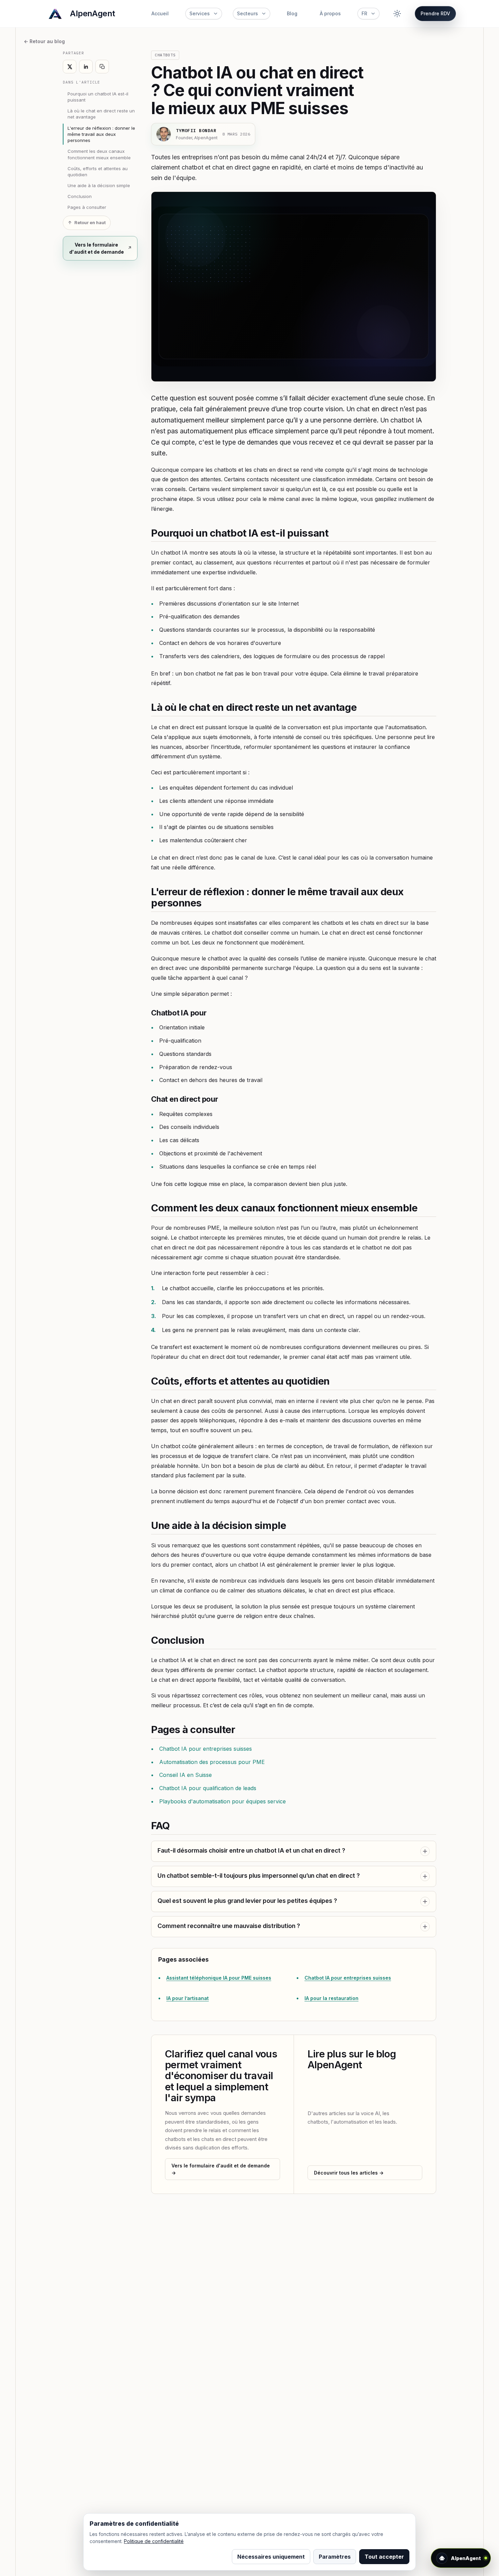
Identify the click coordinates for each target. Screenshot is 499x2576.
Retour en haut (90, 223)
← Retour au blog (44, 41)
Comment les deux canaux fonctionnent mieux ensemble (99, 154)
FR (364, 13)
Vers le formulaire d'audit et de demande (97, 248)
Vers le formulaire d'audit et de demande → (221, 2169)
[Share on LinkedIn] (86, 67)
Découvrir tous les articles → (349, 2173)
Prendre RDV (435, 13)
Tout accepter (384, 2557)
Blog (292, 13)
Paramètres (335, 2557)
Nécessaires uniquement (271, 2557)
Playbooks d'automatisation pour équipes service (223, 1801)
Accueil (160, 13)
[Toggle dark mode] (397, 14)
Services (200, 13)
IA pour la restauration (331, 1998)
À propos (330, 13)
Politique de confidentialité (154, 2541)
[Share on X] (70, 67)
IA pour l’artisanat (188, 1998)
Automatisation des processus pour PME (212, 1762)
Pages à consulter (87, 207)
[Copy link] (102, 67)
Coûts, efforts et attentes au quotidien (98, 172)
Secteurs (247, 13)
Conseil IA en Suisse (186, 1775)
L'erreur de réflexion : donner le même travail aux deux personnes (101, 134)
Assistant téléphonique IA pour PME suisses (219, 1978)
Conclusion (80, 196)
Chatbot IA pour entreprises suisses (206, 1749)
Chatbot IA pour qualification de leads (208, 1788)
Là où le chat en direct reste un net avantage (101, 114)
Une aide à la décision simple (99, 185)
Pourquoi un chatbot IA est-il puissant (98, 97)
